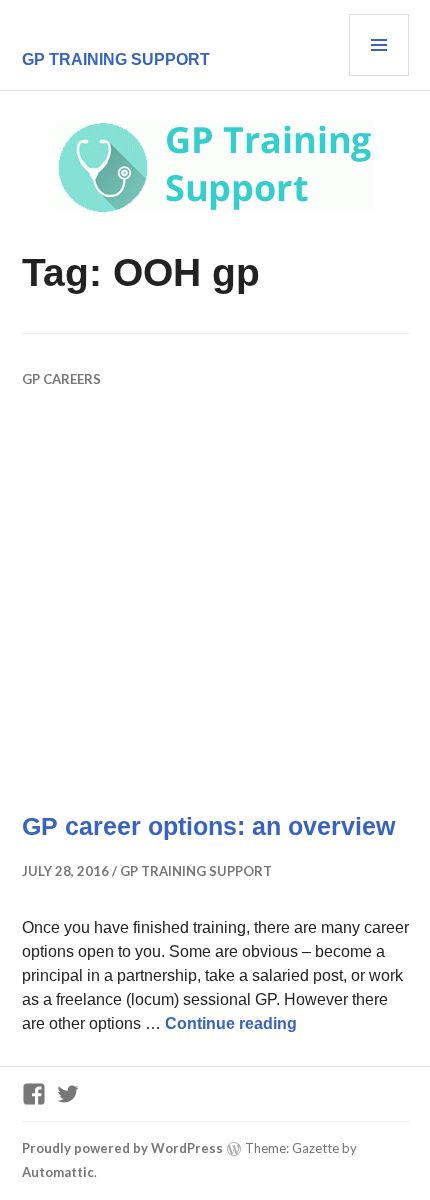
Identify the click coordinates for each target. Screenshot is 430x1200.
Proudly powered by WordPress (122, 1148)
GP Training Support (116, 59)
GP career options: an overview (208, 826)
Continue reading (231, 1023)
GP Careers (61, 379)
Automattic (58, 1172)
